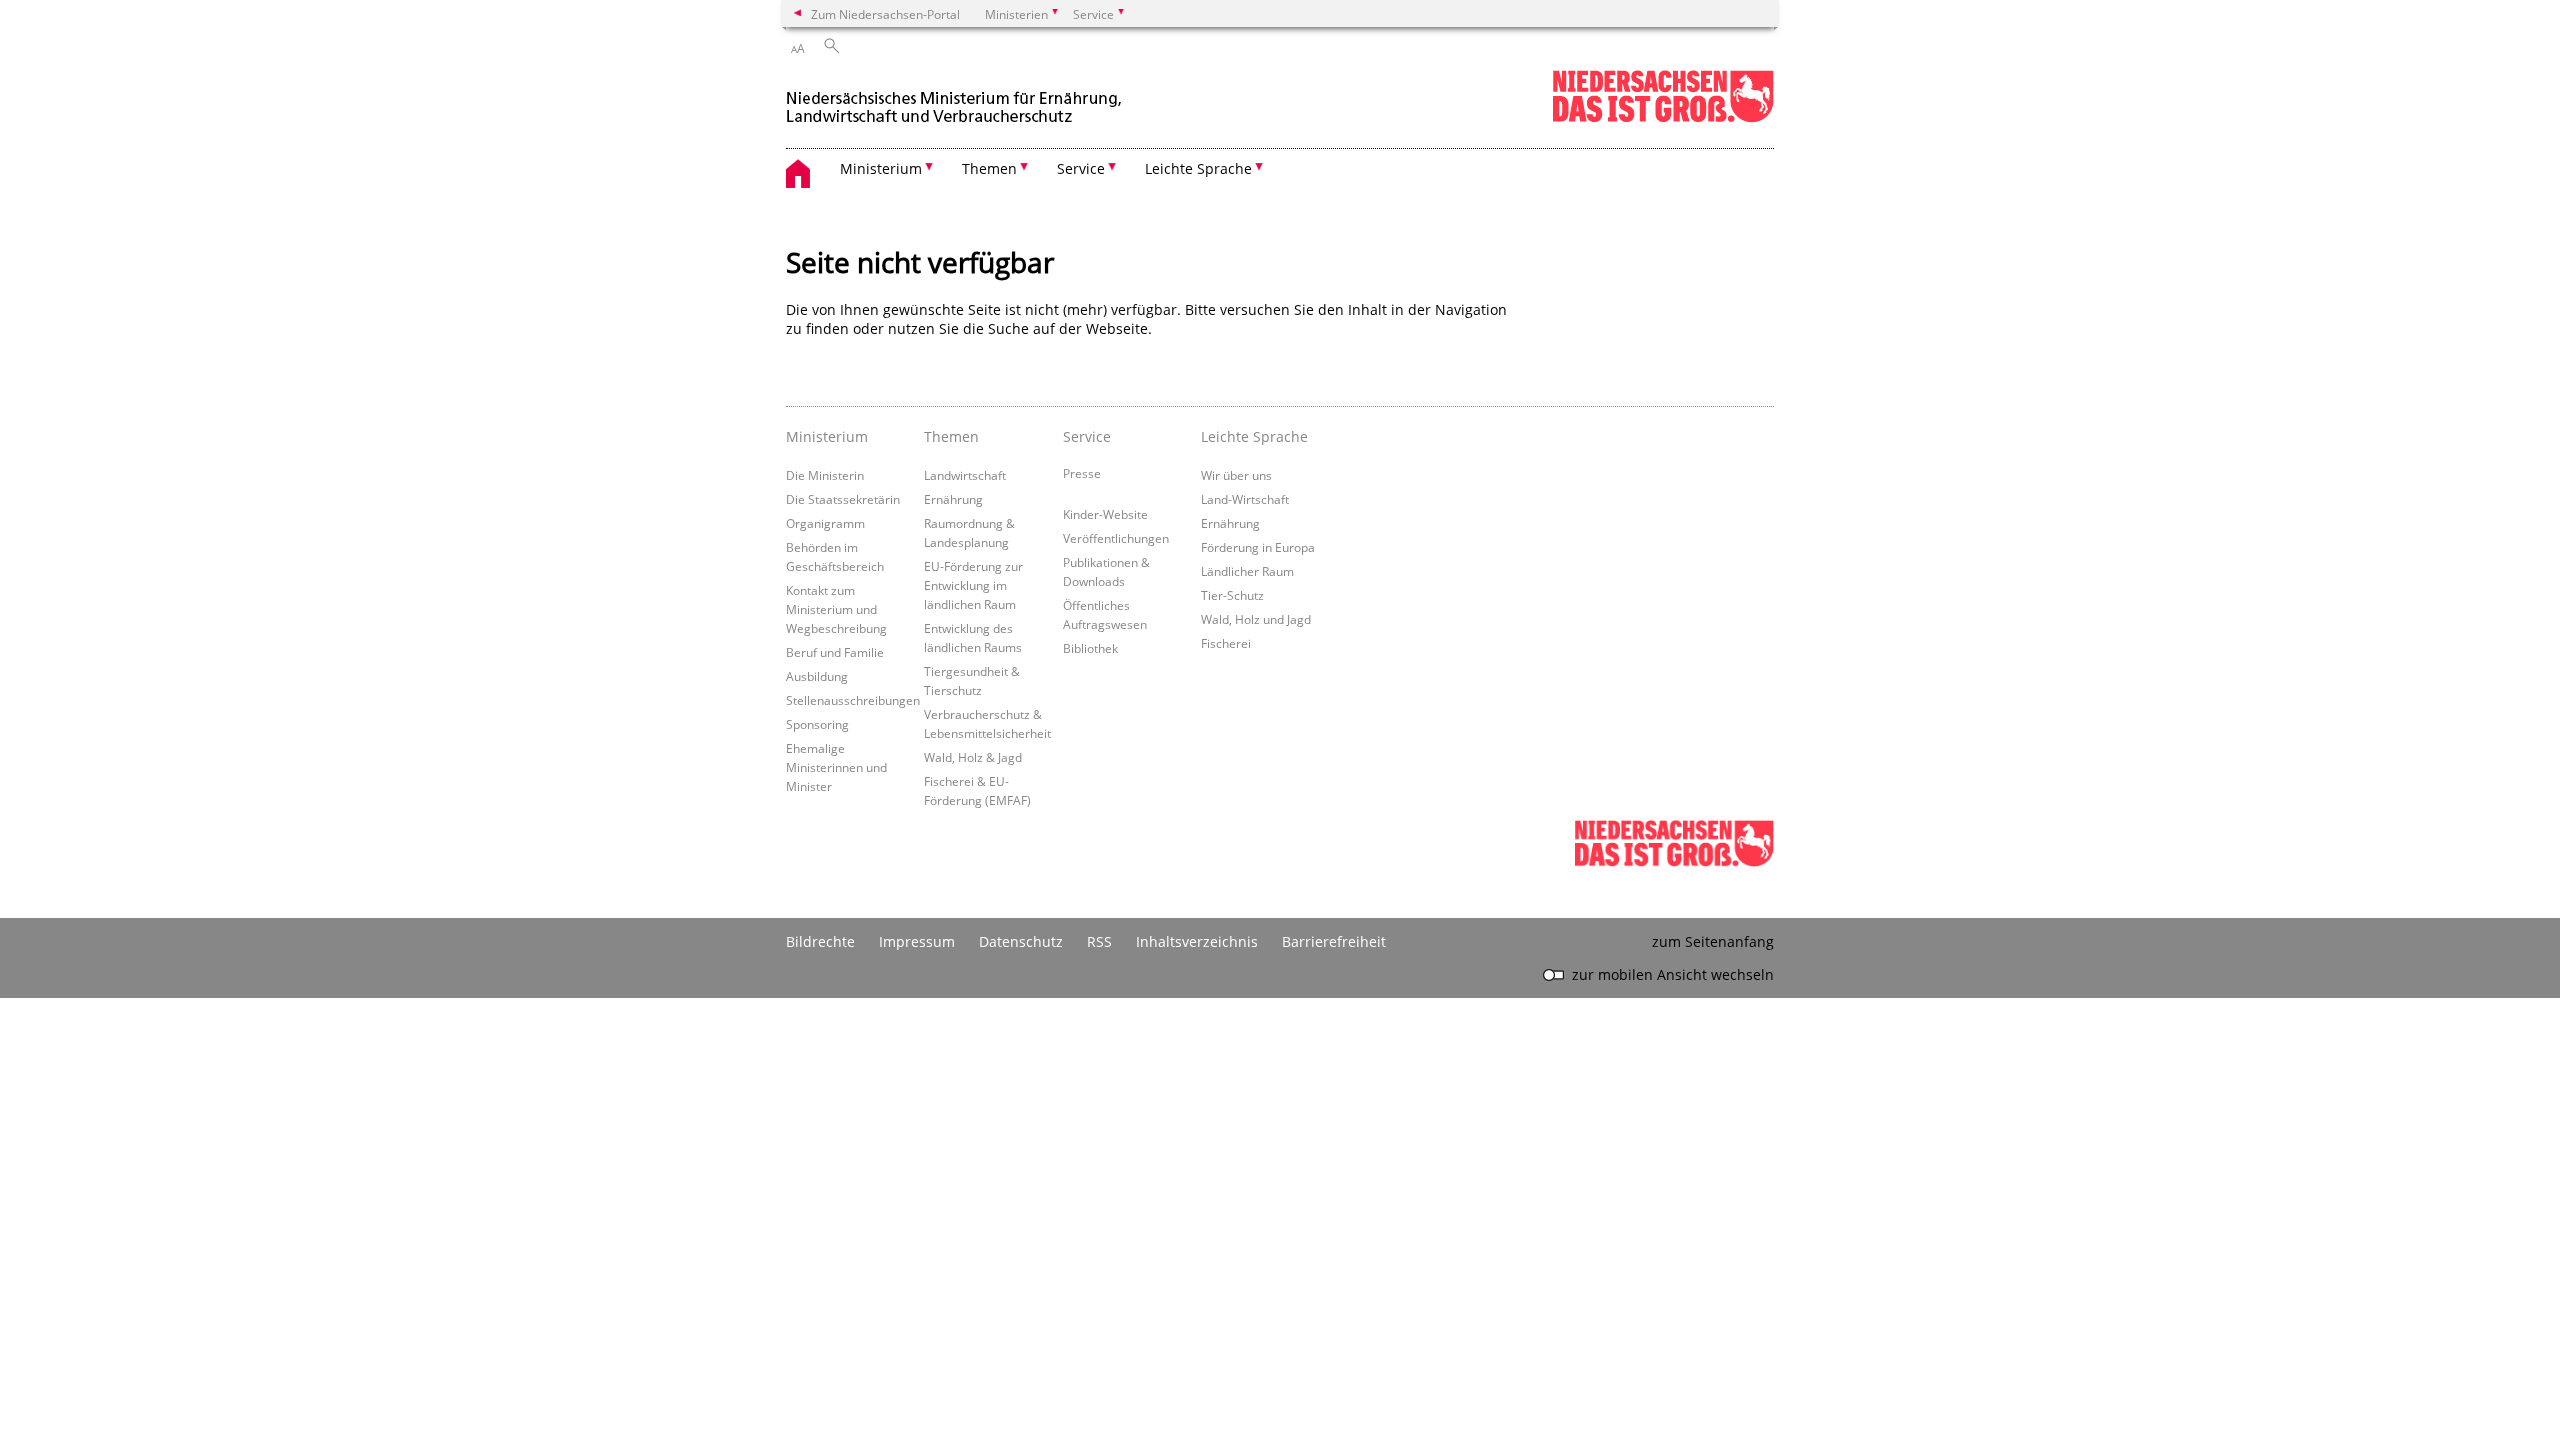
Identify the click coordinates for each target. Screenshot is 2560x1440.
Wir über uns (1236, 475)
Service (1087, 436)
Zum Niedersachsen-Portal (885, 14)
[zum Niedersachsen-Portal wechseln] (1663, 118)
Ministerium (827, 436)
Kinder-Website (1105, 514)
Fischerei (1226, 643)
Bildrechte (820, 941)
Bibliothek (1090, 648)
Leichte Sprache (1254, 436)
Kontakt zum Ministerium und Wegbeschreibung (836, 609)
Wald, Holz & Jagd (973, 757)
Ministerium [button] (881, 168)
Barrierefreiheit (1334, 941)
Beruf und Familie (835, 652)
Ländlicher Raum (1247, 571)
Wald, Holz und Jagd (1256, 619)
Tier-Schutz (1232, 595)
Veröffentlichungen (1116, 538)
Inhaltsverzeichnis (1197, 941)
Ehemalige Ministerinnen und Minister (836, 767)
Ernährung (953, 499)
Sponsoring (817, 724)
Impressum (917, 941)
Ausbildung (817, 676)
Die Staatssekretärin (843, 499)
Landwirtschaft (965, 475)
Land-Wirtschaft (1245, 499)
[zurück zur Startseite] (956, 98)
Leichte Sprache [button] (1198, 168)
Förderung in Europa (1258, 547)
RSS (1099, 941)
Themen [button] (989, 168)
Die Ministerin (825, 475)
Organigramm (825, 523)
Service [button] (1081, 168)
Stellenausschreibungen (853, 700)
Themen (951, 436)
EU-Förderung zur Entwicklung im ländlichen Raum (973, 585)
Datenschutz (1021, 941)
